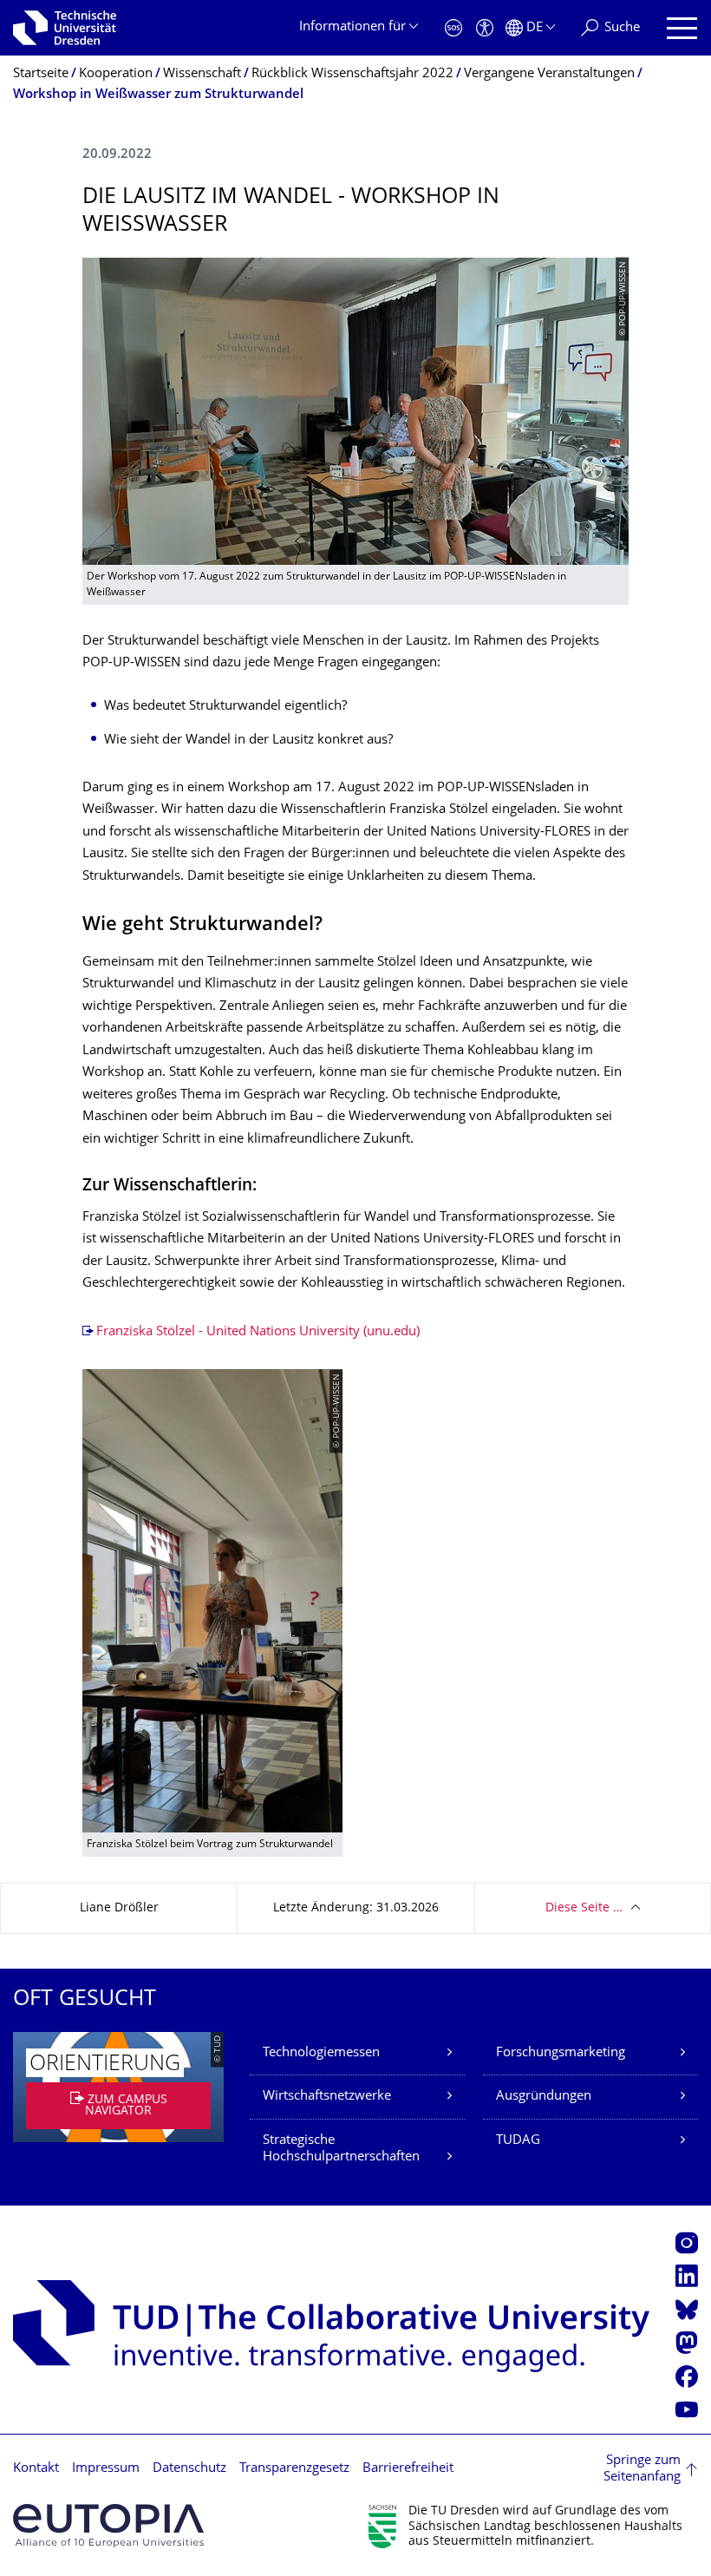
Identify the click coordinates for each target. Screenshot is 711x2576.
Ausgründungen (544, 2097)
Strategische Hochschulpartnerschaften (341, 2150)
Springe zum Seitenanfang (642, 2470)
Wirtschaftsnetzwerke (327, 2097)
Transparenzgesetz (294, 2469)
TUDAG (518, 2141)
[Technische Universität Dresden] (65, 28)
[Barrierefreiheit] (485, 28)
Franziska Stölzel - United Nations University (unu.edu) (258, 1332)
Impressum (106, 2469)
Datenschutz (189, 2469)
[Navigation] (682, 28)
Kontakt (36, 2469)
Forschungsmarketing (561, 2053)
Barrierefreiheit (408, 2469)
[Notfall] (453, 28)
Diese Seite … (584, 1908)
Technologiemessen (321, 2053)
